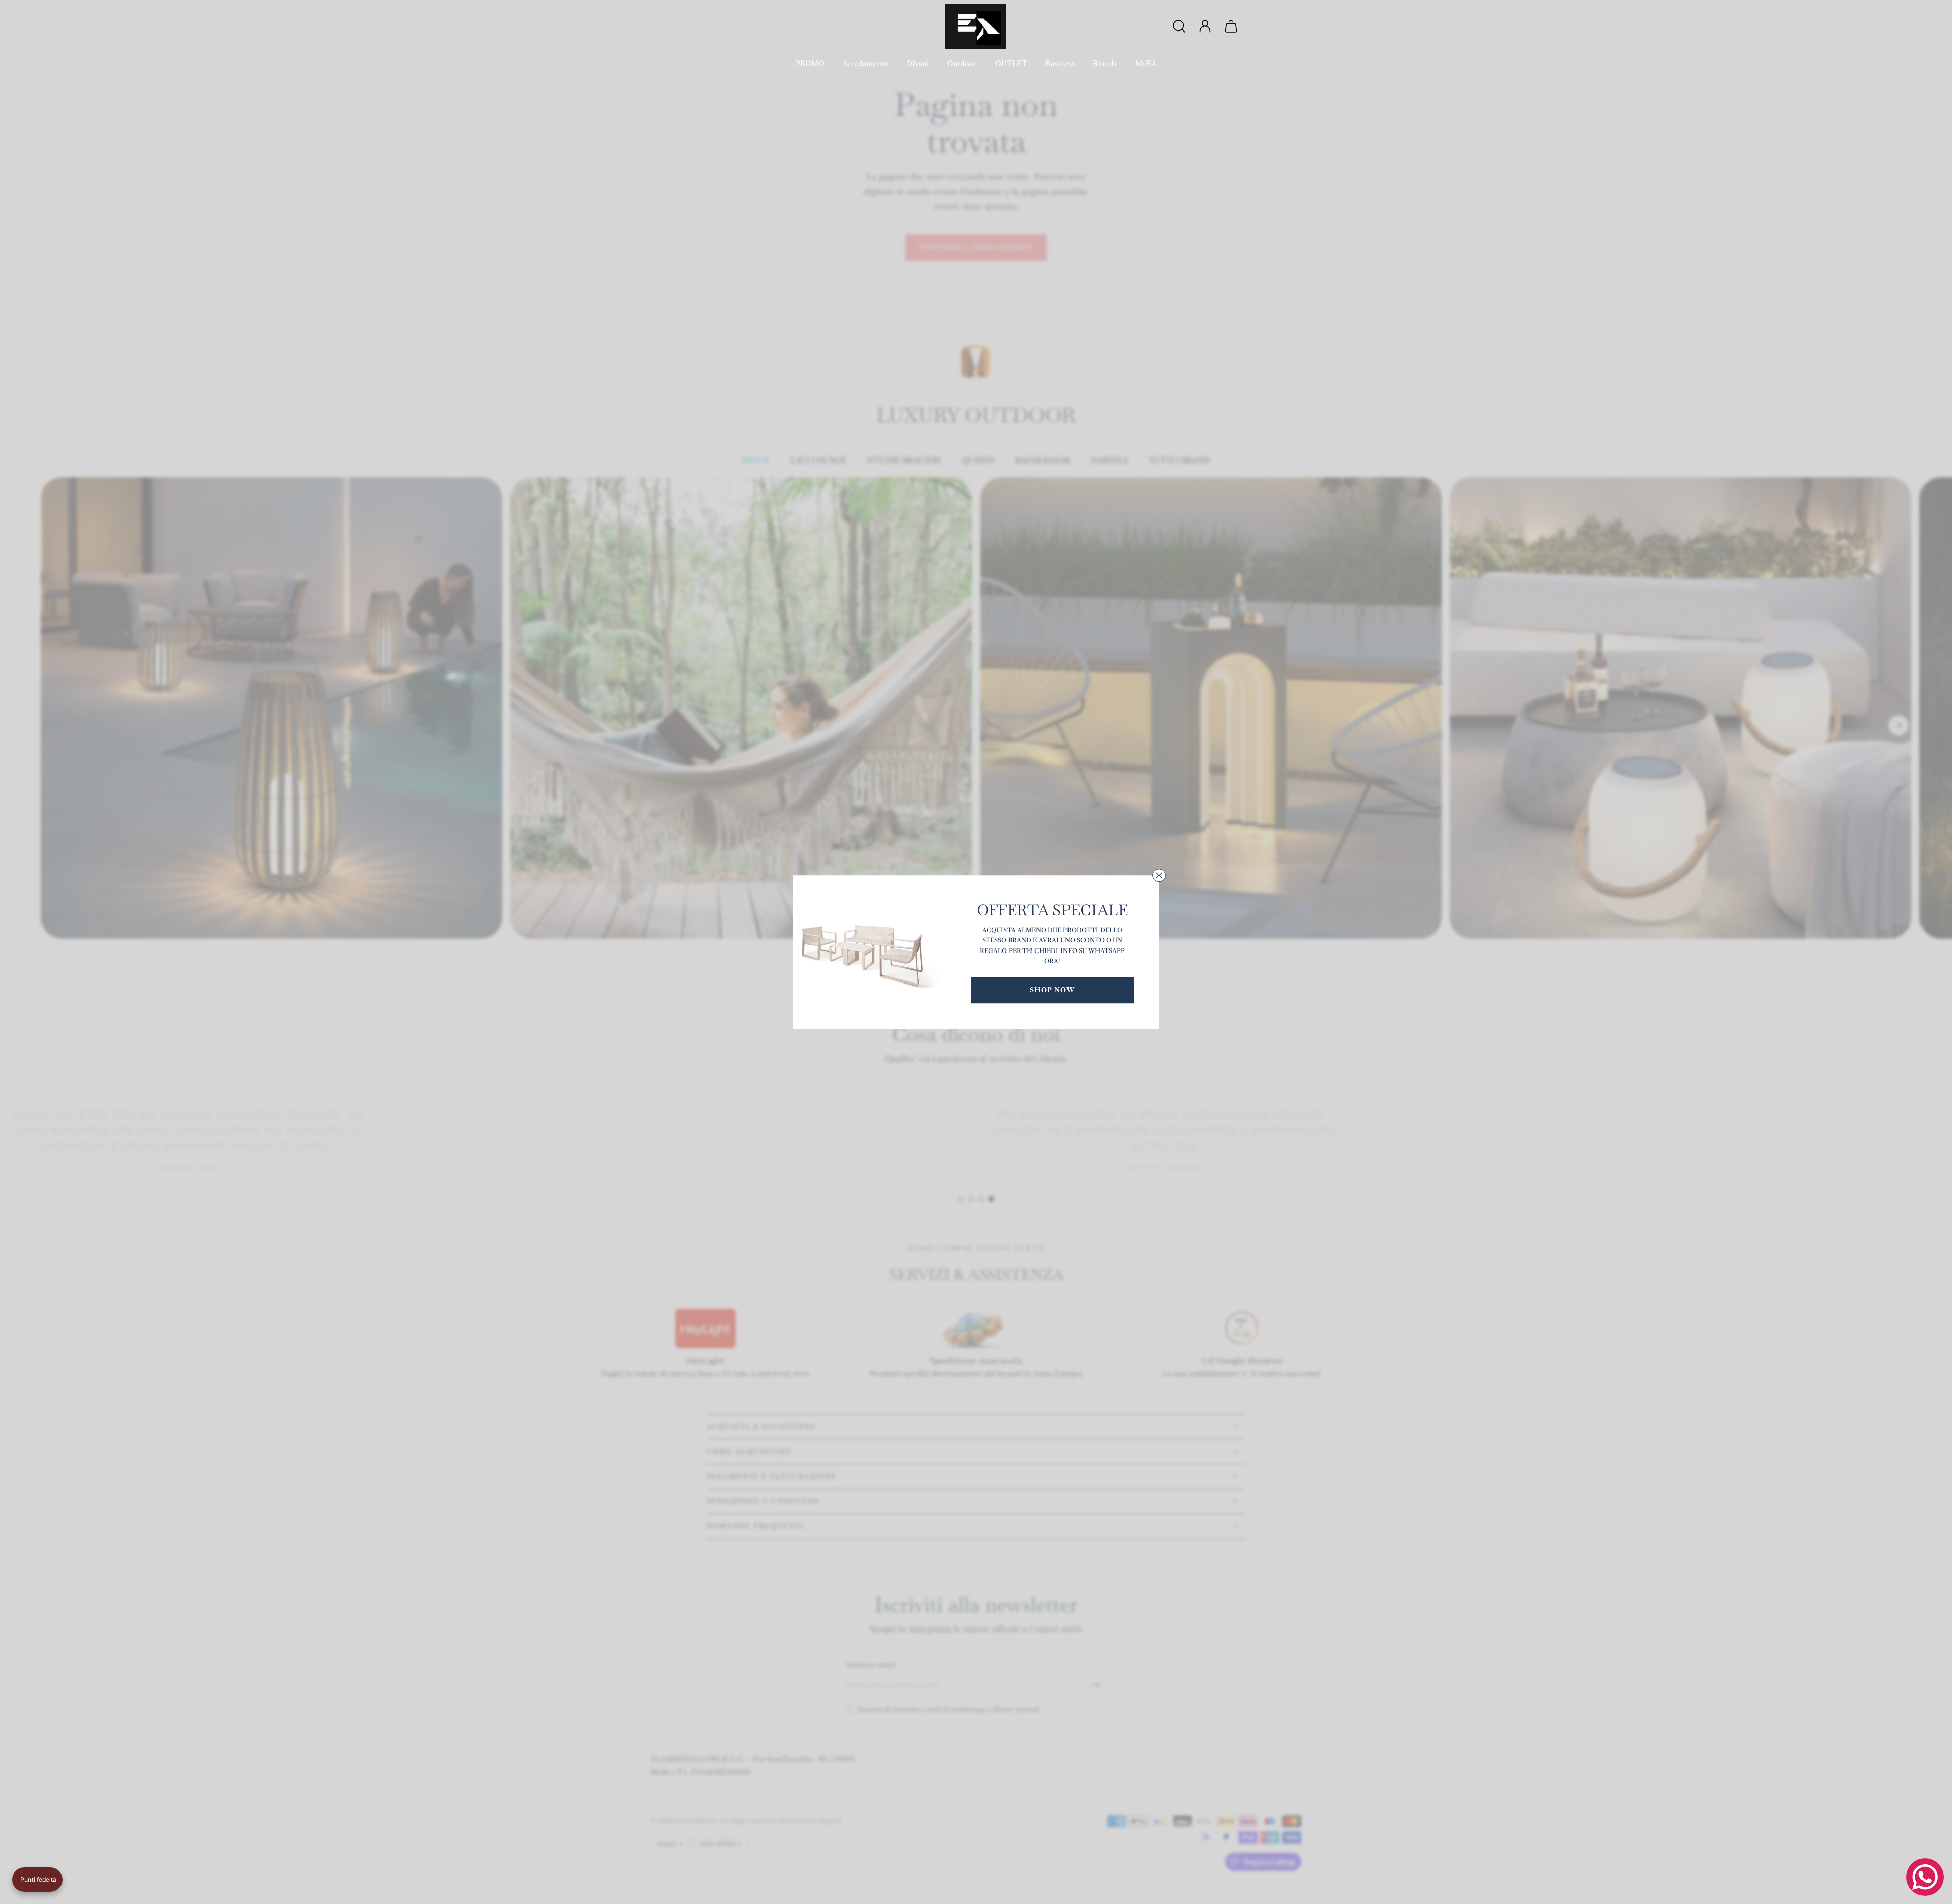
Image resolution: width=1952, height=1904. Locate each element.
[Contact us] (1925, 1877)
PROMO (810, 64)
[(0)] (1232, 26)
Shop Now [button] (1052, 990)
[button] (37, 1880)
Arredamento (866, 64)
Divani (918, 64)
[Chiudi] (1159, 875)
